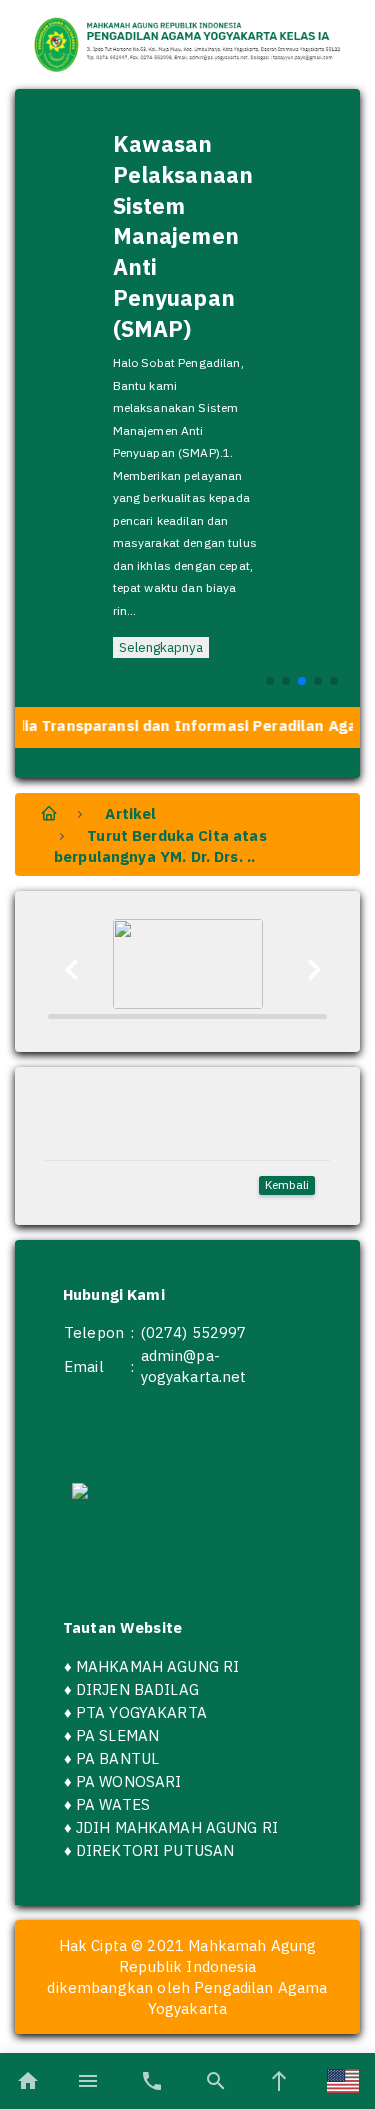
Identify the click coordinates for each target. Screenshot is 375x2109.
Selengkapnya (161, 647)
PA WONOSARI (129, 1781)
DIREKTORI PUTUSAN (155, 1850)
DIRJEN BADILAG (137, 1689)
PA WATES (113, 1804)
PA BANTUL (117, 1758)
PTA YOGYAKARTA (141, 1712)
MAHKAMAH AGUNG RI (158, 1666)
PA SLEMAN (117, 1735)
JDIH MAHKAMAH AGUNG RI (177, 1827)
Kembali (287, 1184)
